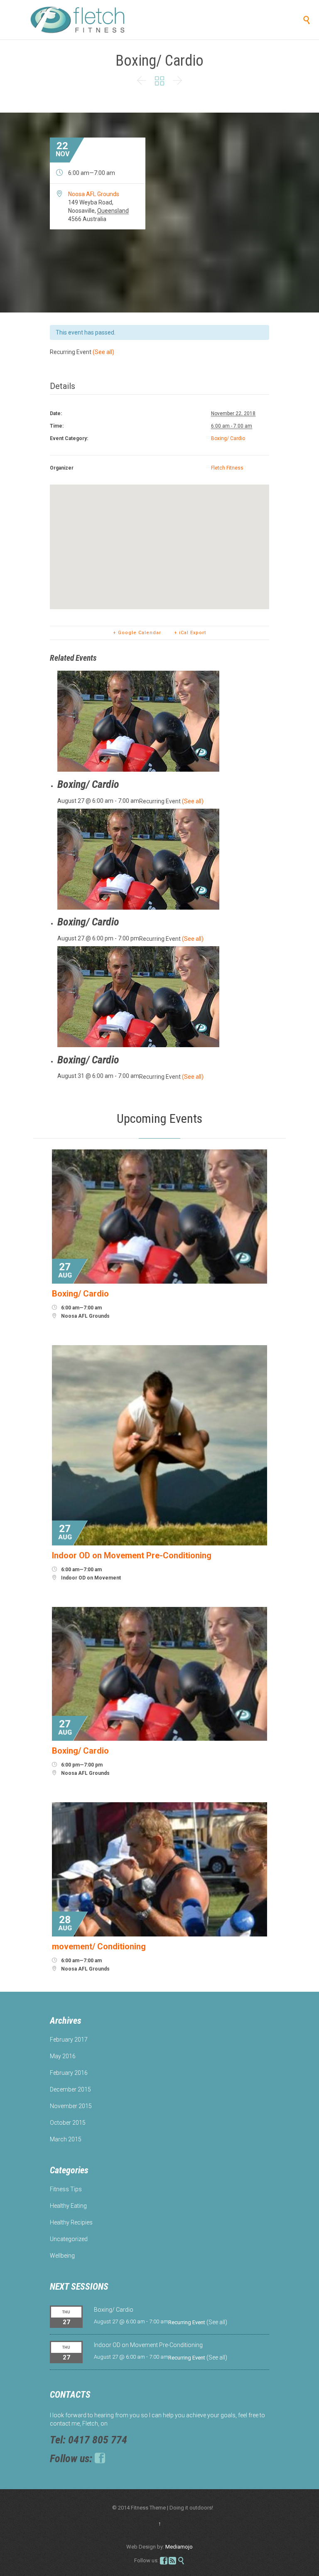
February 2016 (69, 2073)
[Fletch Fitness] (91, 20)
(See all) (103, 352)
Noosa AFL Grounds (94, 194)
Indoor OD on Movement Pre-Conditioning (148, 2345)
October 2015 (68, 2123)
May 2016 (63, 2056)
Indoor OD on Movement (91, 1578)
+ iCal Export (190, 633)
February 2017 (69, 2040)
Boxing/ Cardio (228, 438)
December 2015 (70, 2089)
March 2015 (66, 2139)
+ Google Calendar (137, 633)
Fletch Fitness (227, 468)
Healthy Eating (68, 2206)
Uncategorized (69, 2239)
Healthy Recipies (71, 2222)
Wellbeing (62, 2256)
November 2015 (71, 2106)
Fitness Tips (66, 2189)
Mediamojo (179, 2547)
